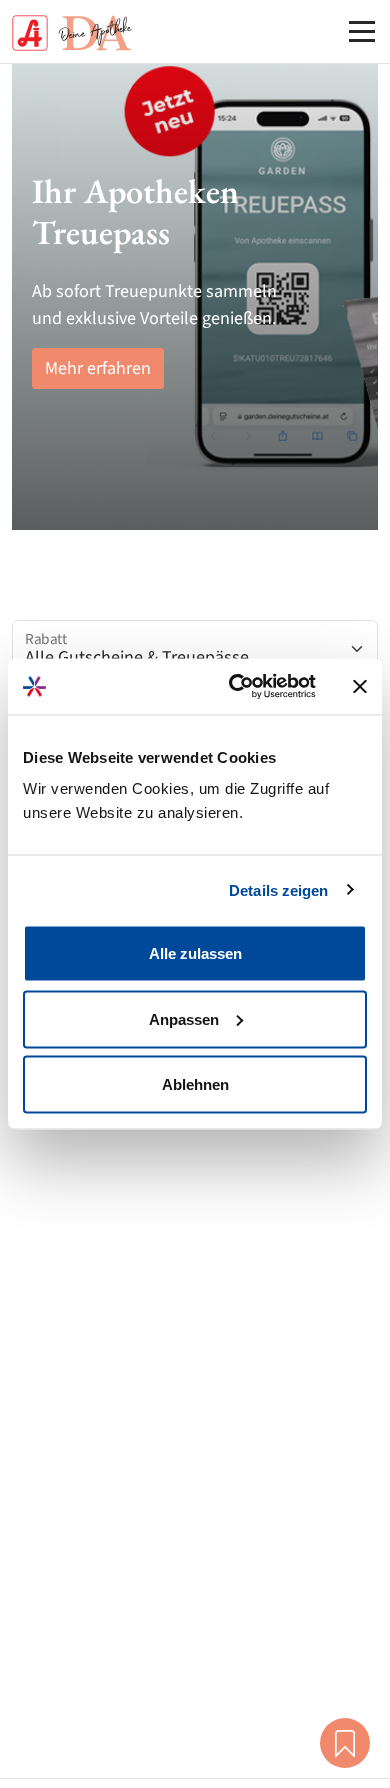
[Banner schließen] (360, 686)
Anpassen (184, 1018)
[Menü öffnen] (362, 31)
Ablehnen (195, 1084)
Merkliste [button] (345, 1743)
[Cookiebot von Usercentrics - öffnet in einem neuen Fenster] (236, 687)
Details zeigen (278, 889)
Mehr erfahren (98, 368)
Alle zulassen (195, 953)
